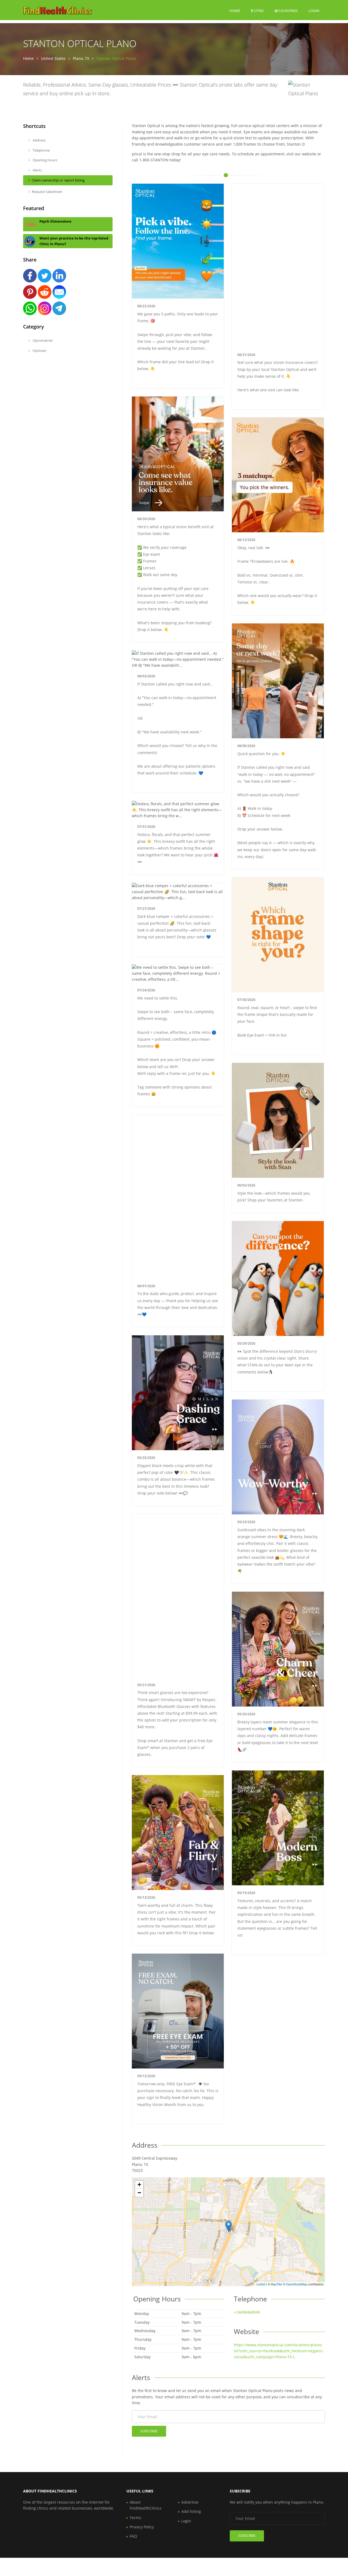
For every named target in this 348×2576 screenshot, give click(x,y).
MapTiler (276, 2284)
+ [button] (139, 2185)
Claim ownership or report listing (58, 180)
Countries (288, 10)
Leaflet (261, 2284)
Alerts (37, 170)
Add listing (191, 2511)
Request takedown (47, 192)
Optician (39, 351)
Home (235, 11)
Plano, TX (81, 58)
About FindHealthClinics (146, 2505)
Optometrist (42, 340)
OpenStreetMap (296, 2284)
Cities (258, 11)
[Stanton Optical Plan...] (229, 2226)
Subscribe (149, 2431)
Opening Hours (45, 160)
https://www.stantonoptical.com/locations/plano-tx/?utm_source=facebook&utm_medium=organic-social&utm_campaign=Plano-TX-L (279, 2351)
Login (314, 10)
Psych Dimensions (55, 221)
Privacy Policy (142, 2527)
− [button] (139, 2193)
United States (53, 58)
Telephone (41, 150)
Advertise (190, 2502)
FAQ (133, 2536)
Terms (135, 2518)
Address (39, 140)
